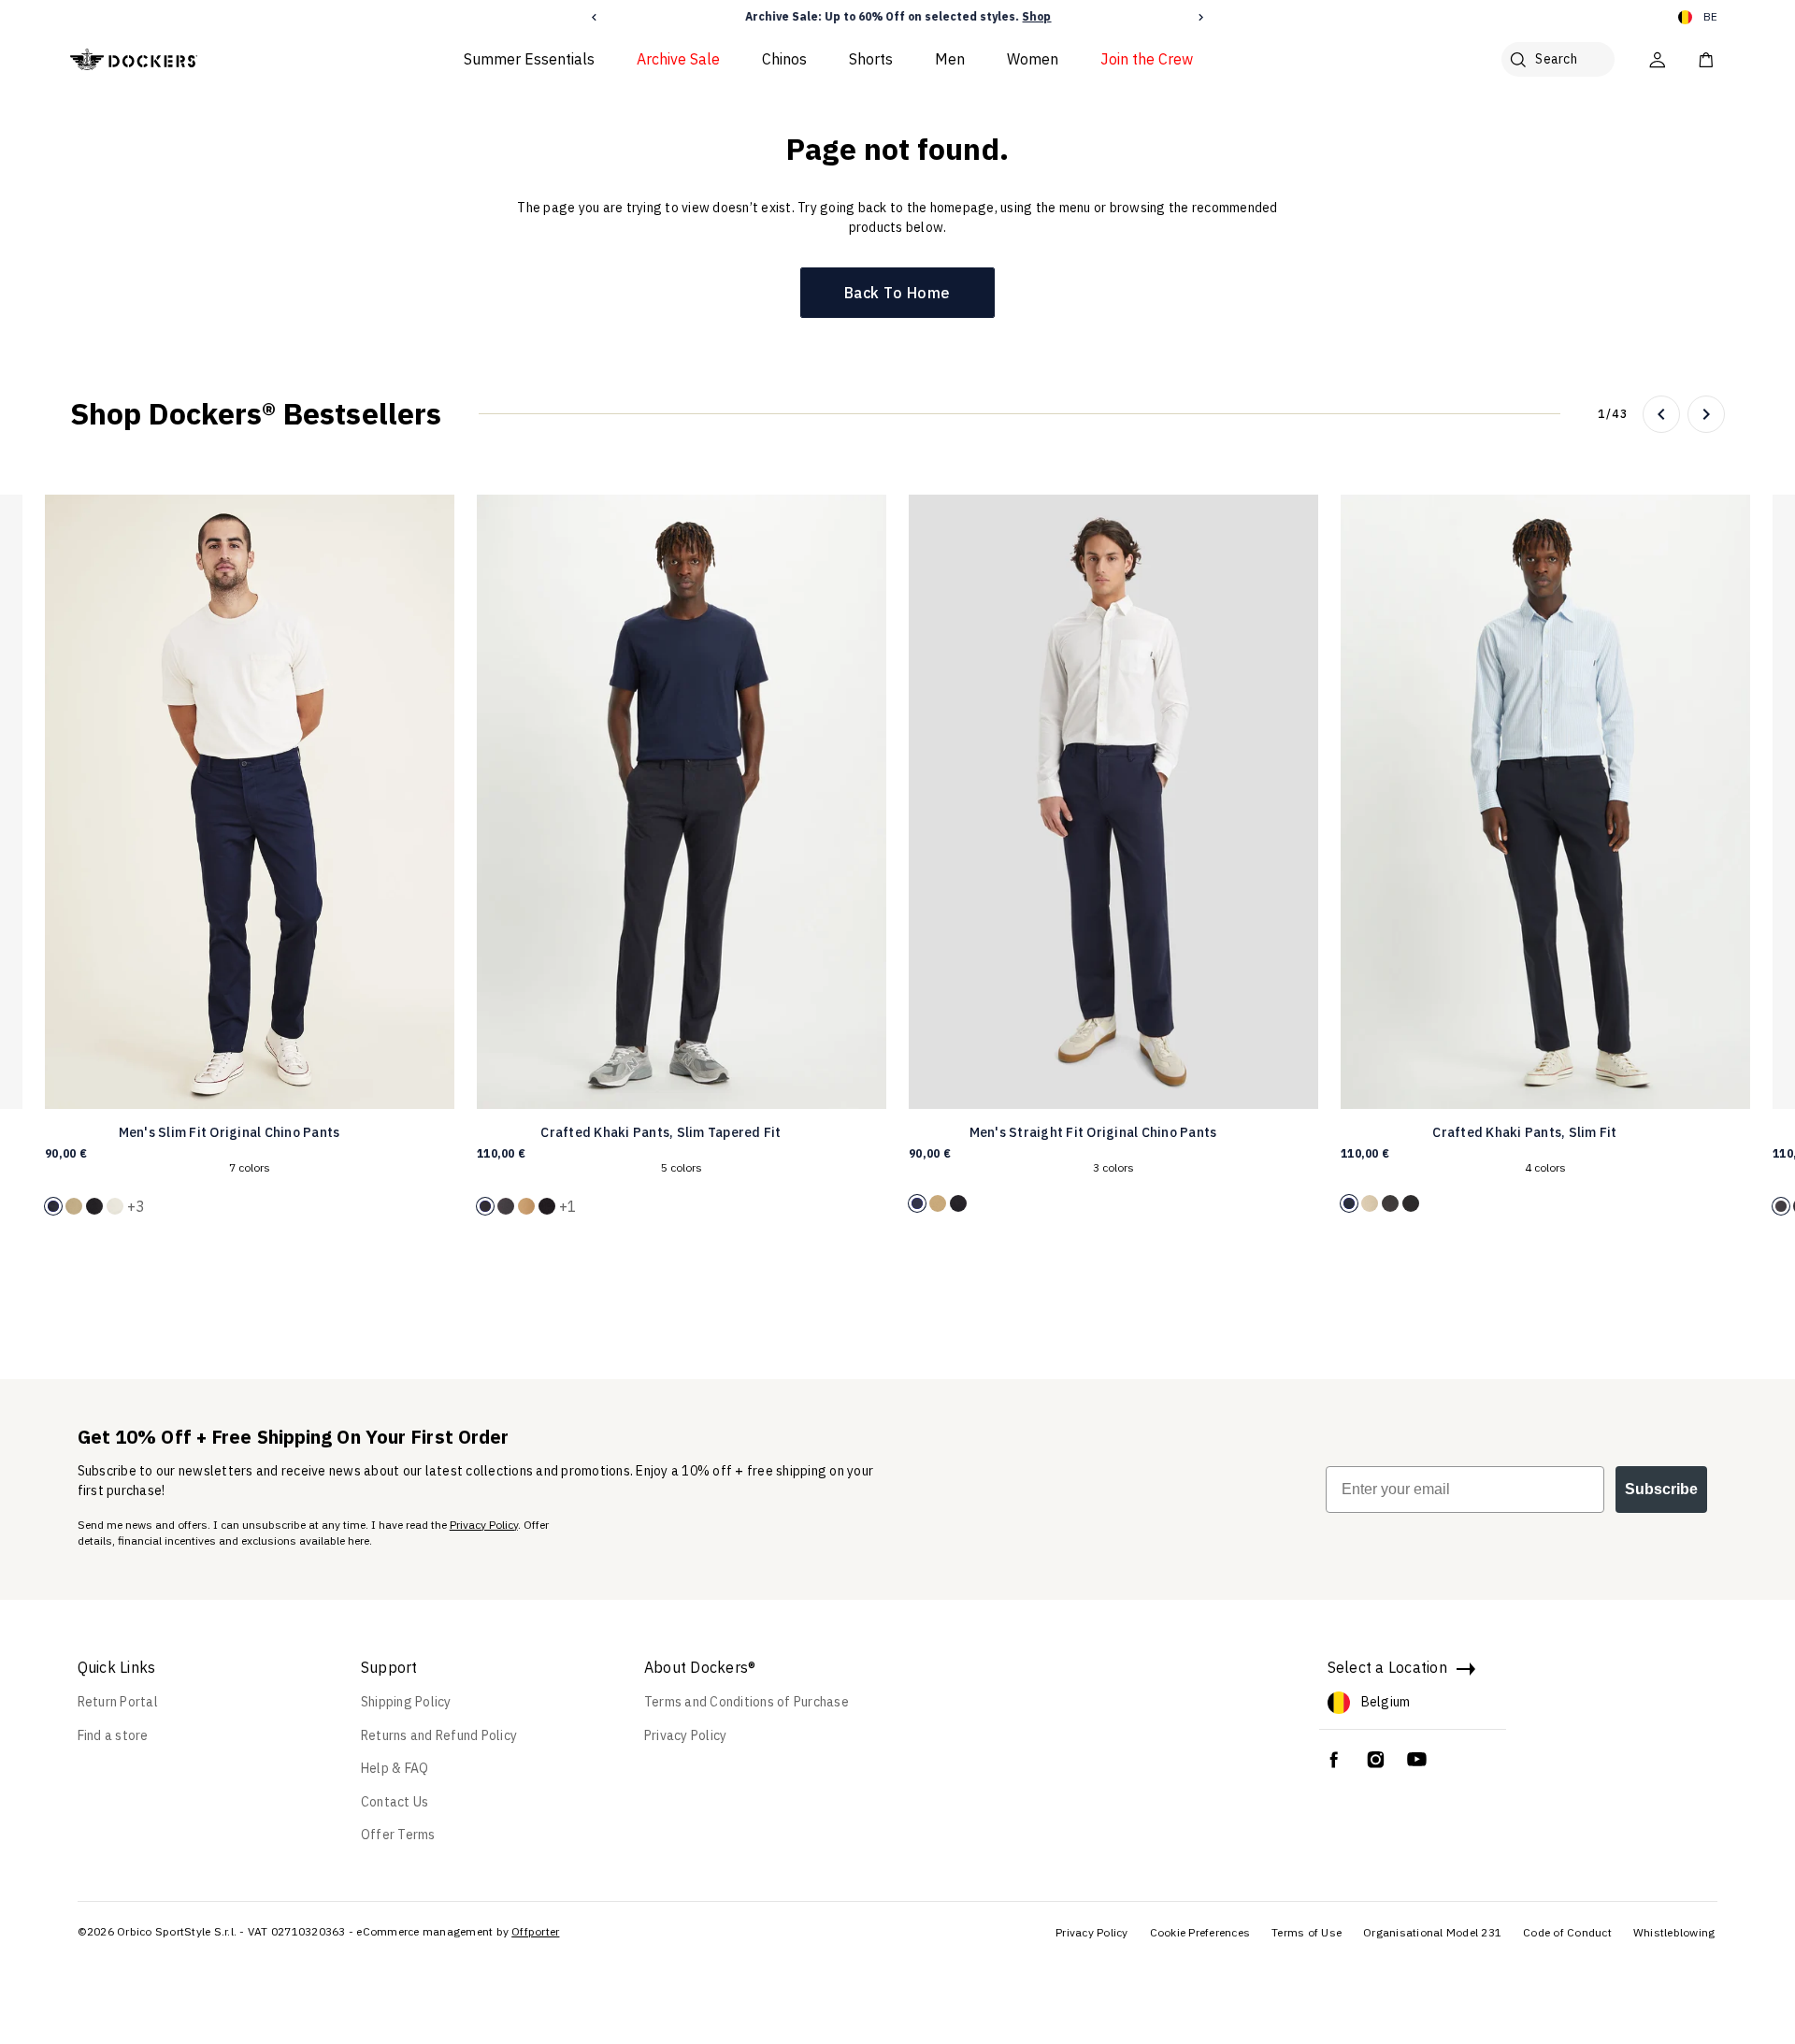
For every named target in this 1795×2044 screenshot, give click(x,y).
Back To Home (897, 293)
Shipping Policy (406, 1702)
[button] (594, 17)
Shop (1035, 16)
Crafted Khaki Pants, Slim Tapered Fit (661, 1132)
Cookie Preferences (1200, 1932)
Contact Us (395, 1802)
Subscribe (1661, 1489)
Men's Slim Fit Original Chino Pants (230, 1132)
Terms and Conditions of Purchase (747, 1702)
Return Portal (118, 1702)
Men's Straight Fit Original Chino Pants (1093, 1132)
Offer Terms (398, 1835)
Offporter (535, 1931)
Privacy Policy (484, 1525)
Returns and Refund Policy (439, 1735)
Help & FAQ (395, 1768)
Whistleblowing (1674, 1932)
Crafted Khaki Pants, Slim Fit (1524, 1132)
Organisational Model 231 (1432, 1932)
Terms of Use (1307, 1932)
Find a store (113, 1735)
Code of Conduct (1567, 1932)
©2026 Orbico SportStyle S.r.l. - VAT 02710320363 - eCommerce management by (294, 1931)
